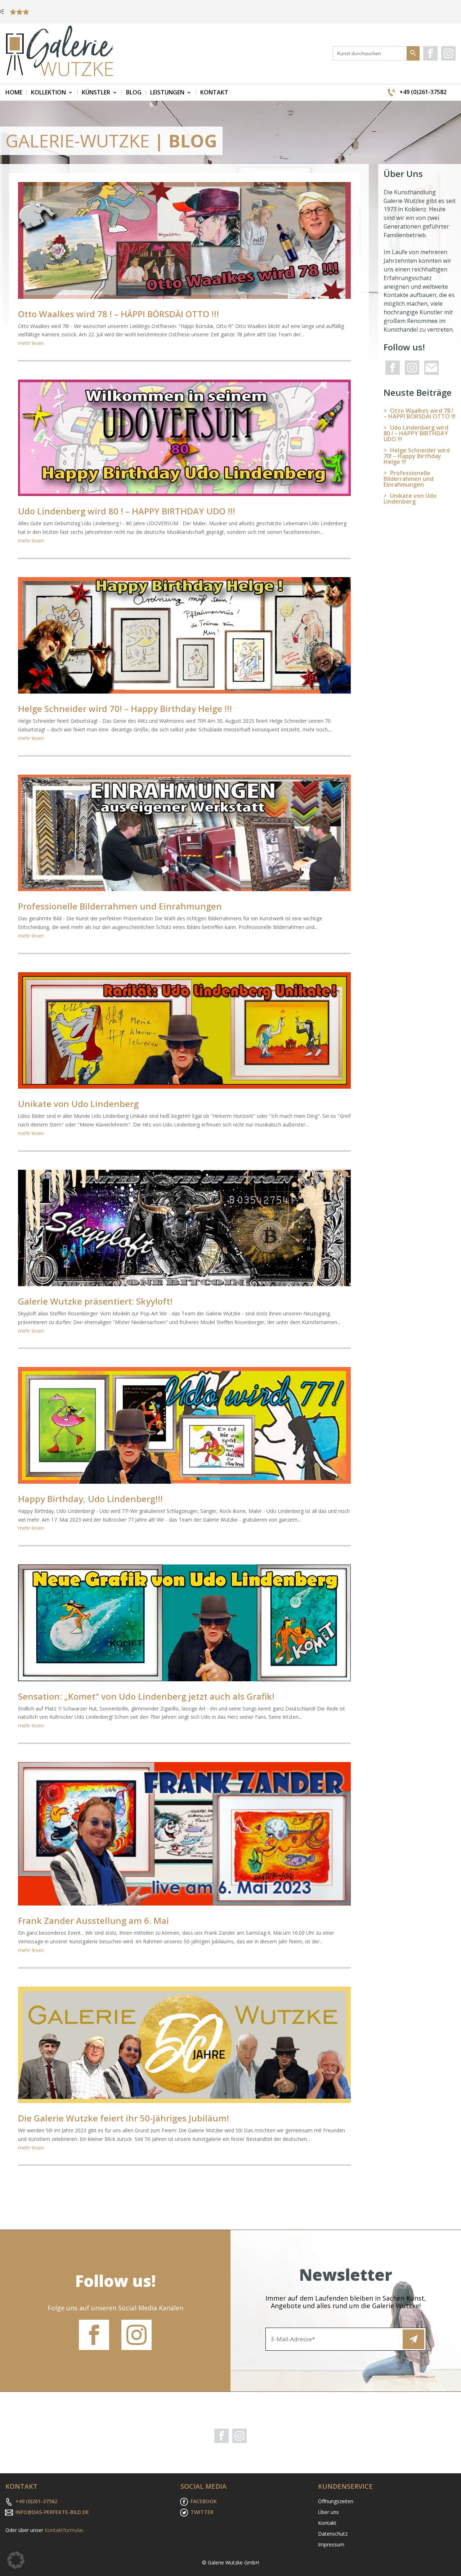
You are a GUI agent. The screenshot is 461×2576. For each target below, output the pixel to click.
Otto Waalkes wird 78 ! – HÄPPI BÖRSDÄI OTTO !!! (118, 314)
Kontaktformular (64, 2530)
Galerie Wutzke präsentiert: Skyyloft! (95, 1301)
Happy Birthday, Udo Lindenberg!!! (90, 1499)
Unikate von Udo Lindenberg (78, 1104)
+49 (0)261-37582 (423, 92)
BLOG (134, 92)
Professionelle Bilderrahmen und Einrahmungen (120, 906)
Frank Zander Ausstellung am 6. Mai (93, 1920)
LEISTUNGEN (167, 92)
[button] (16, 2560)
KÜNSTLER (96, 92)
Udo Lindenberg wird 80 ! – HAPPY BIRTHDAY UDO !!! (127, 511)
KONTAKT (214, 92)
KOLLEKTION (48, 92)
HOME (14, 92)
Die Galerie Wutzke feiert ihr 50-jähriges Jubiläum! (124, 2118)
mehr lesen (31, 343)
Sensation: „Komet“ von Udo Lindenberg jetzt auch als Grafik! (146, 1696)
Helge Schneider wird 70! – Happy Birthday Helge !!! (125, 709)
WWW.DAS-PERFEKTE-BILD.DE (366, 12)
